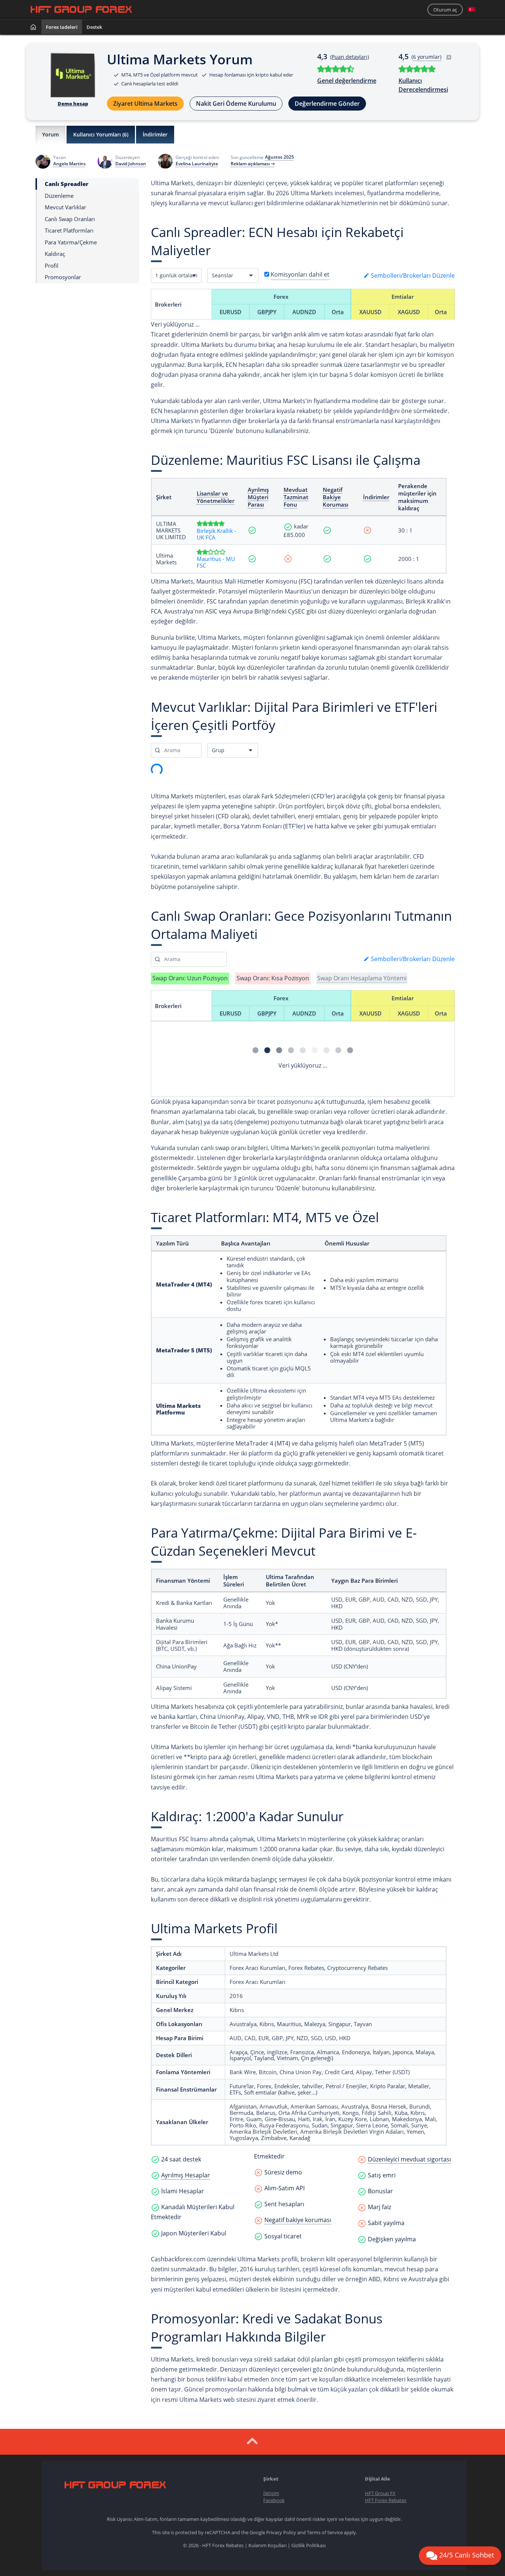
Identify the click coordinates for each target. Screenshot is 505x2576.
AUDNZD (304, 312)
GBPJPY (267, 312)
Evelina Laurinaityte (197, 164)
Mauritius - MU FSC (216, 562)
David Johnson (131, 164)
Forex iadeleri (62, 27)
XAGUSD (409, 312)
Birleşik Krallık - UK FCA (216, 534)
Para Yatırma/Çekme (71, 242)
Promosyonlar (63, 277)
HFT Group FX (380, 2493)
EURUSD (231, 312)
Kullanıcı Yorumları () (101, 134)
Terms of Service (325, 2532)
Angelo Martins (70, 164)
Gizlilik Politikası (309, 2545)
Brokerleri (168, 304)
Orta (338, 312)
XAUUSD (370, 312)
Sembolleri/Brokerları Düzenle (412, 275)
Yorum (50, 134)
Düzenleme (59, 195)
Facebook (274, 2500)
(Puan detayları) (350, 57)
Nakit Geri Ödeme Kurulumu (236, 104)
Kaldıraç (55, 254)
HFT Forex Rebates (386, 2500)
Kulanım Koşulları (267, 2545)
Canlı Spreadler (67, 184)
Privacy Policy (281, 2532)
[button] (472, 10)
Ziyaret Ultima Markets (145, 104)
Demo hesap (73, 104)
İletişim (271, 2493)
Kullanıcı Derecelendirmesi (423, 85)
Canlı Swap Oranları (70, 219)
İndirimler (155, 134)
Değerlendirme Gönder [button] (327, 104)
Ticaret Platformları (69, 231)
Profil (52, 265)
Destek (94, 27)
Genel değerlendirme (347, 81)
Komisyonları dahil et (300, 274)
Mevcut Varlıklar (65, 207)
